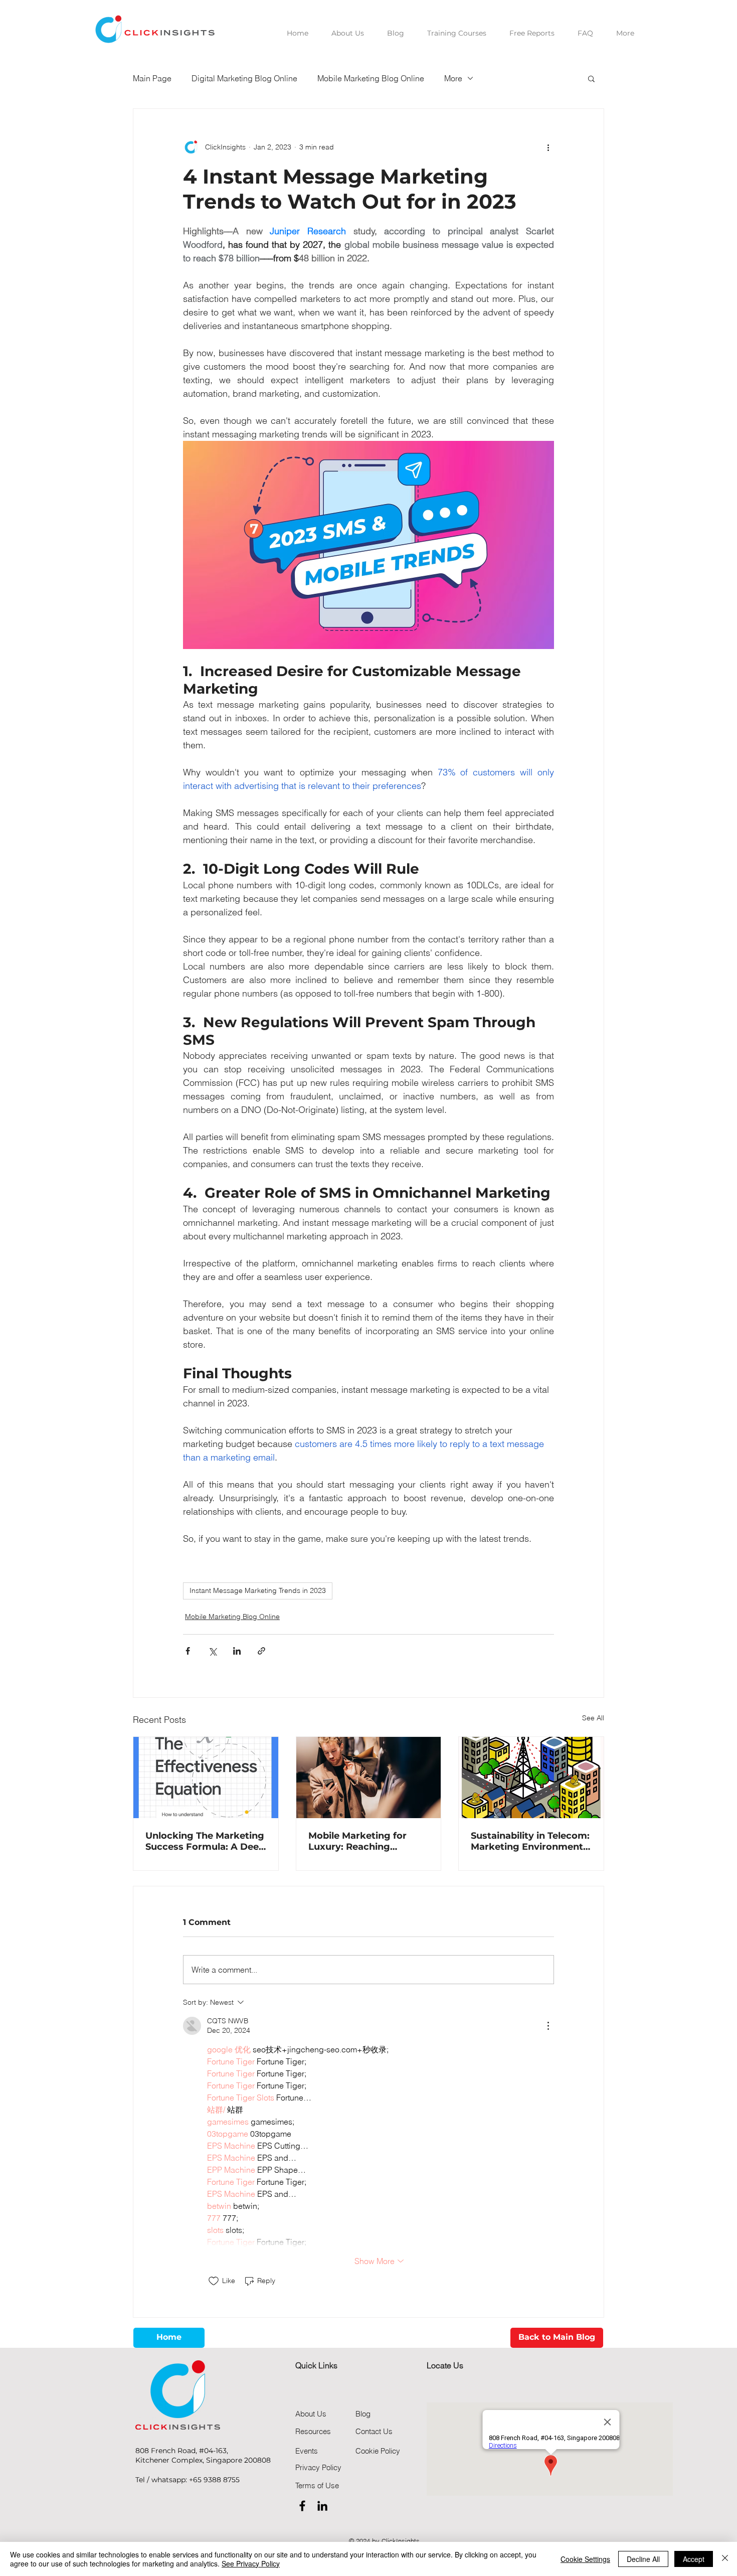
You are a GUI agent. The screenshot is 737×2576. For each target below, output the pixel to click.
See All (593, 1718)
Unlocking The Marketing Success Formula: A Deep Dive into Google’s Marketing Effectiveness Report (205, 1841)
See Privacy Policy (251, 2563)
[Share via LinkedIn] (237, 1651)
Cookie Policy (378, 2451)
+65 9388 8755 (214, 2480)
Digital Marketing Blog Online (244, 78)
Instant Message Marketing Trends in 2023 (258, 1590)
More (453, 78)
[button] (591, 78)
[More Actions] (548, 2026)
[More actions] (548, 147)
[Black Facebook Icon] (302, 2506)
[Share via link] (261, 1651)
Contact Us (374, 2431)
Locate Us (445, 2365)
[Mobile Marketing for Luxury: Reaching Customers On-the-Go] (369, 1778)
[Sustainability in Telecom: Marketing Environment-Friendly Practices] (531, 1778)
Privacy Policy (318, 2467)
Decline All (643, 2559)
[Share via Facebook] (188, 1651)
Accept (694, 2559)
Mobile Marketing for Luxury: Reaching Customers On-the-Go (360, 1841)
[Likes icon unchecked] (214, 2281)
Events (307, 2451)
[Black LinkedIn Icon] (322, 2506)
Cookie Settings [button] (585, 2559)
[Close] (725, 2559)
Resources (313, 2431)
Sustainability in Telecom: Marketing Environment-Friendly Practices (530, 1841)
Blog (363, 2414)
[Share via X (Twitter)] (212, 1651)
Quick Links (316, 2365)
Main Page (152, 78)
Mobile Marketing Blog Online (371, 78)
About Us (311, 2414)
